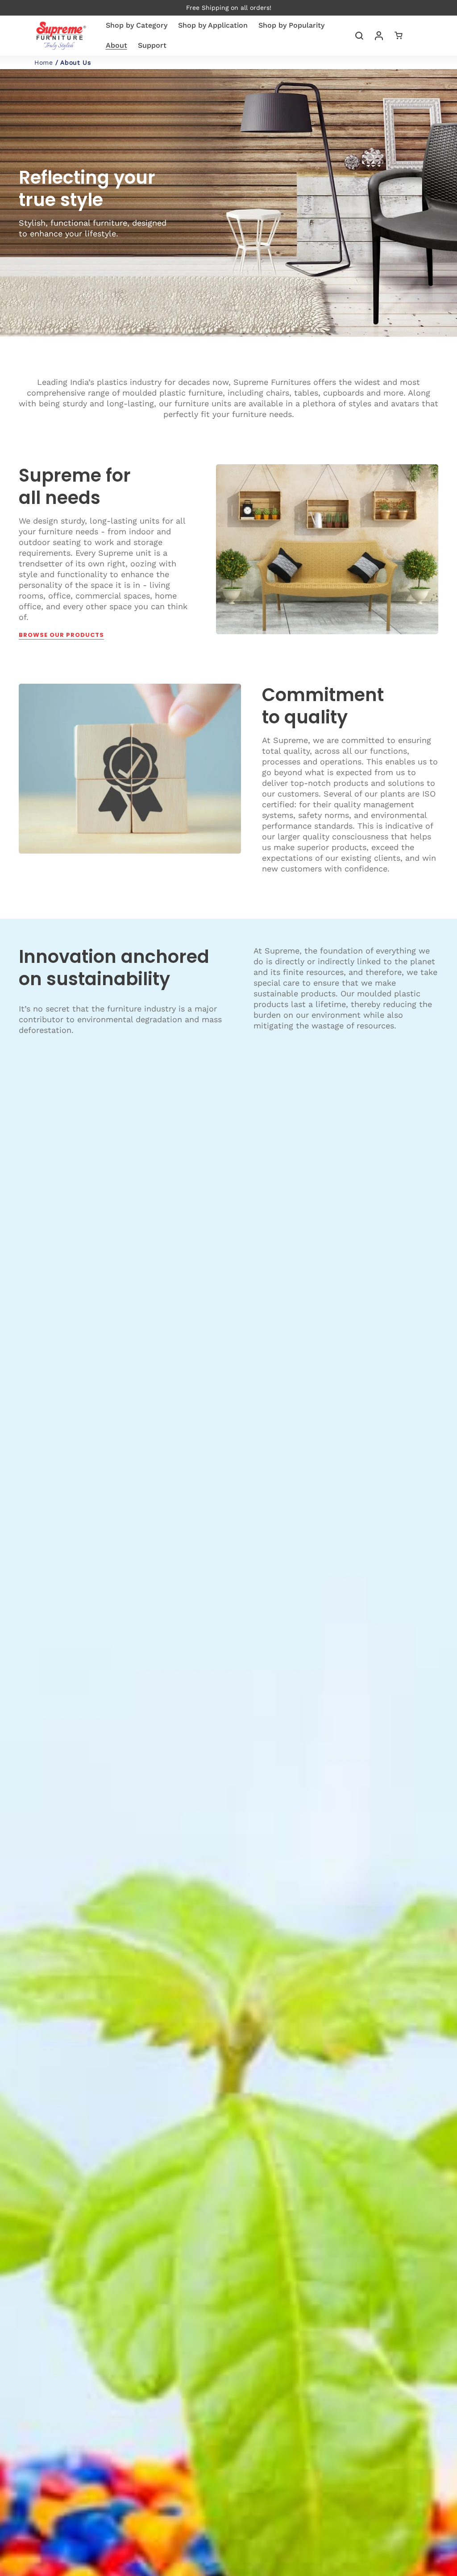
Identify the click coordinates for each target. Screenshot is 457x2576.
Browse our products (61, 635)
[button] (359, 36)
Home (44, 62)
